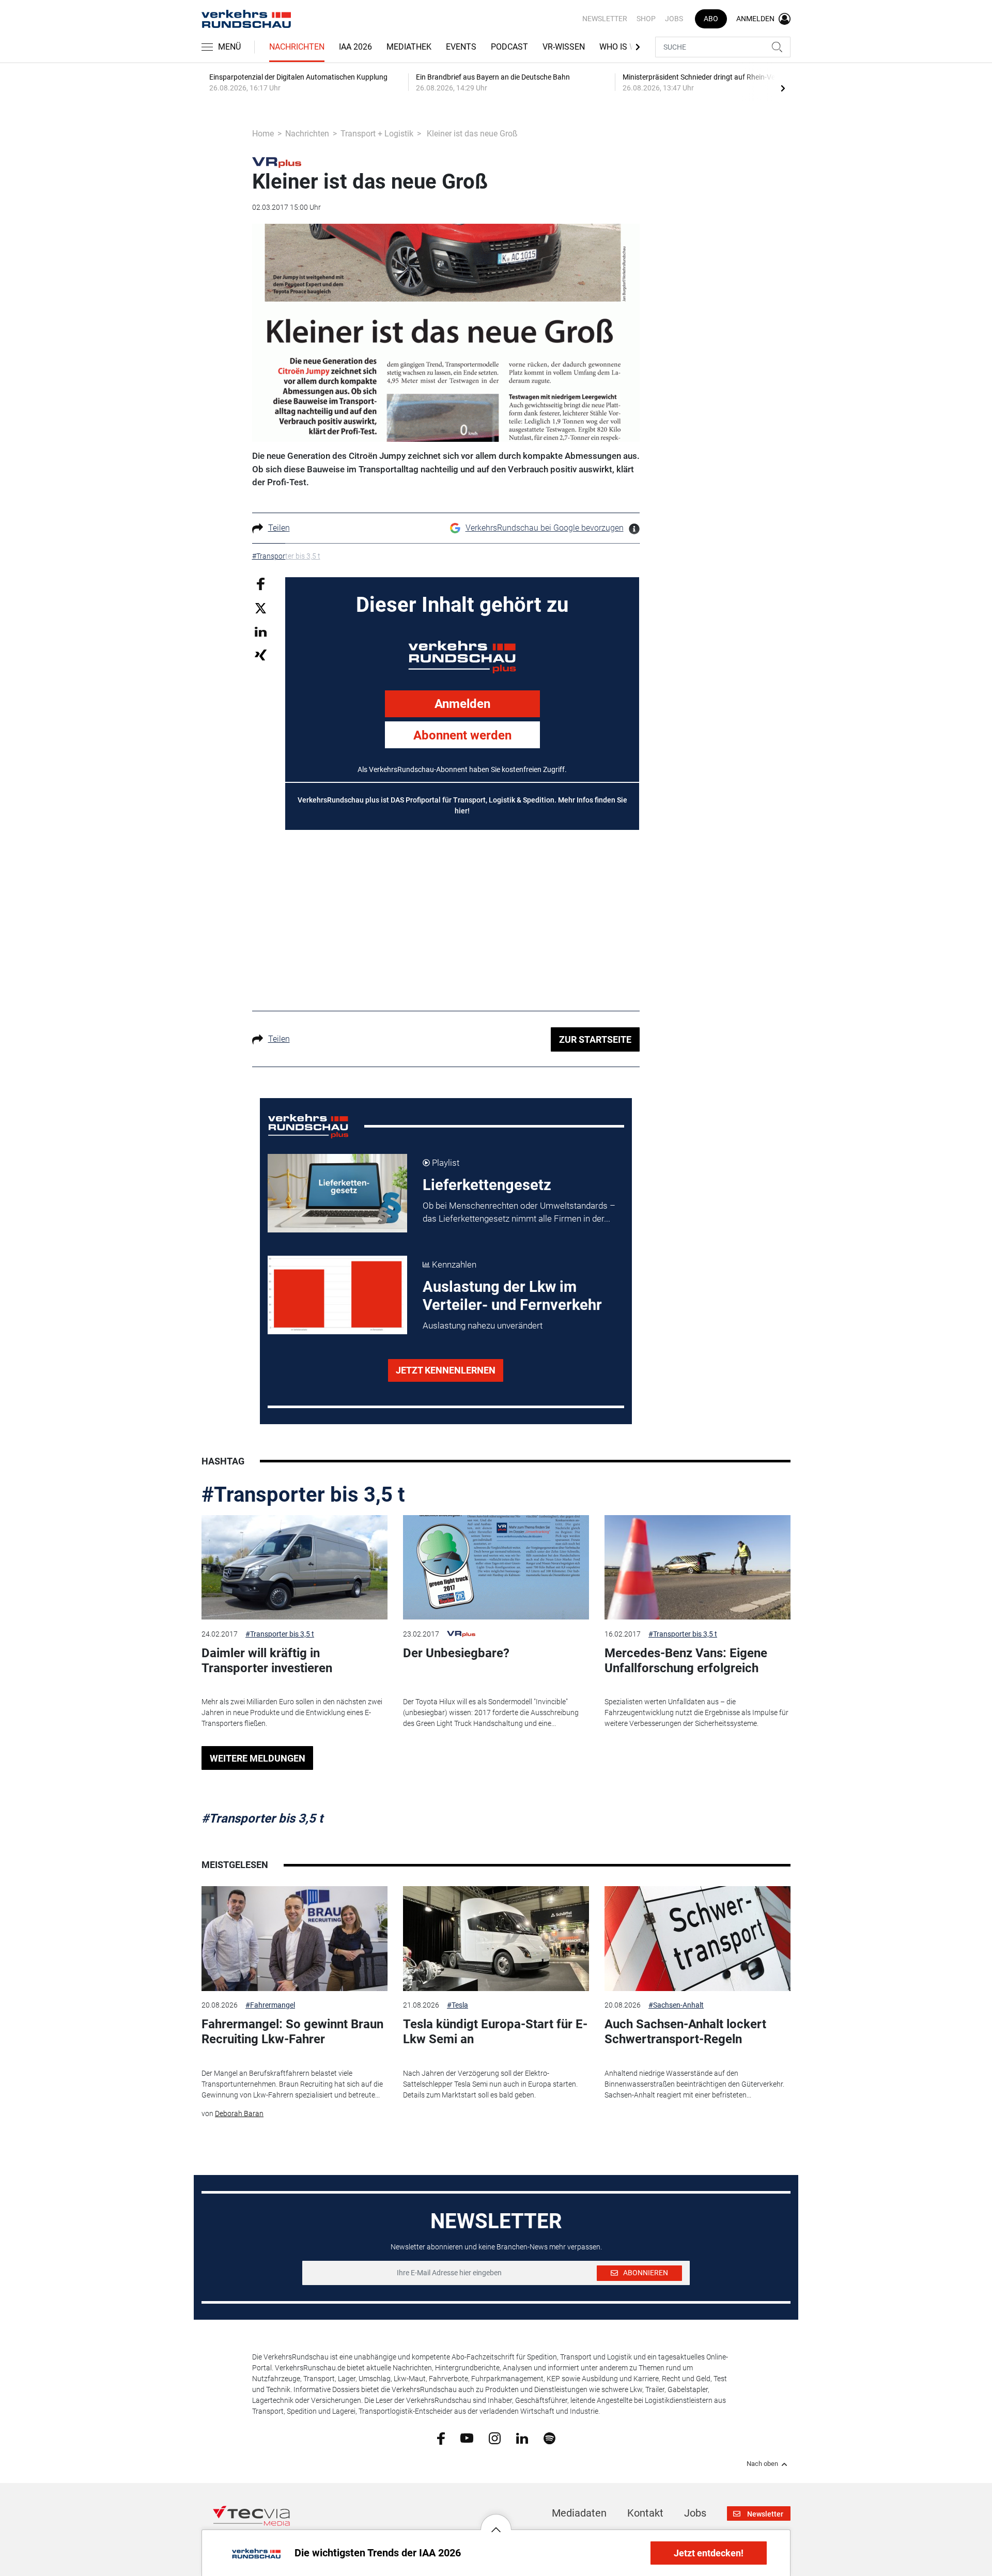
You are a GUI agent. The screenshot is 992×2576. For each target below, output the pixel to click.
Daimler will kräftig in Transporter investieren (267, 1661)
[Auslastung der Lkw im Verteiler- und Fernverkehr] (337, 1295)
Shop (646, 19)
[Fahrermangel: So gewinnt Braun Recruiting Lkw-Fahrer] (295, 1939)
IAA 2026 (355, 47)
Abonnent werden (462, 735)
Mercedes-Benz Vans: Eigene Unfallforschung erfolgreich (686, 1661)
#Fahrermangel (270, 2005)
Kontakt (645, 2513)
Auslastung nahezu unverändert (483, 1325)
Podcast (509, 47)
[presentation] (783, 88)
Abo (711, 19)
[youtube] (467, 2438)
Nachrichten (297, 47)
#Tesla (458, 2005)
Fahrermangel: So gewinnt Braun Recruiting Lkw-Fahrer (292, 2032)
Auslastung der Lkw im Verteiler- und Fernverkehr (512, 1296)
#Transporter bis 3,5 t (303, 1495)
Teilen (279, 528)
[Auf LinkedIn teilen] (261, 631)
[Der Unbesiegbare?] (496, 1568)
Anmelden (462, 704)
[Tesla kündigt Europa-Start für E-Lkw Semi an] (496, 1939)
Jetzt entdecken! (709, 2553)
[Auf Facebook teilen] (261, 583)
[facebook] (441, 2438)
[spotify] (549, 2438)
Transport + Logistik (377, 134)
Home (263, 134)
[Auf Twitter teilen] (261, 608)
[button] (496, 2522)
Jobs (674, 19)
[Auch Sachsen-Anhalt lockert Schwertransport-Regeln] (698, 1939)
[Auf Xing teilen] (261, 654)
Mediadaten (579, 2513)
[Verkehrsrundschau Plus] (277, 162)
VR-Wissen (564, 47)
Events (461, 47)
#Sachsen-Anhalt (676, 2005)
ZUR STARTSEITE (595, 1039)
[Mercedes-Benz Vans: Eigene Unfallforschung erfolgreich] (698, 1568)
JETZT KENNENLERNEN (446, 1370)
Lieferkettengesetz (487, 1185)
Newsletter (605, 19)
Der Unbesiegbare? (456, 1653)
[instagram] (495, 2438)
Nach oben (762, 2464)
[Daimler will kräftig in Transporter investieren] (295, 1568)
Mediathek (409, 47)
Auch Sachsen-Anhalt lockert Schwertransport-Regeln (685, 2032)
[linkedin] (522, 2438)
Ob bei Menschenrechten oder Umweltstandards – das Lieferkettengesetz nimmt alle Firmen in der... (519, 1212)
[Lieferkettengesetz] (337, 1193)
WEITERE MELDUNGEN (258, 1758)
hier (461, 811)
